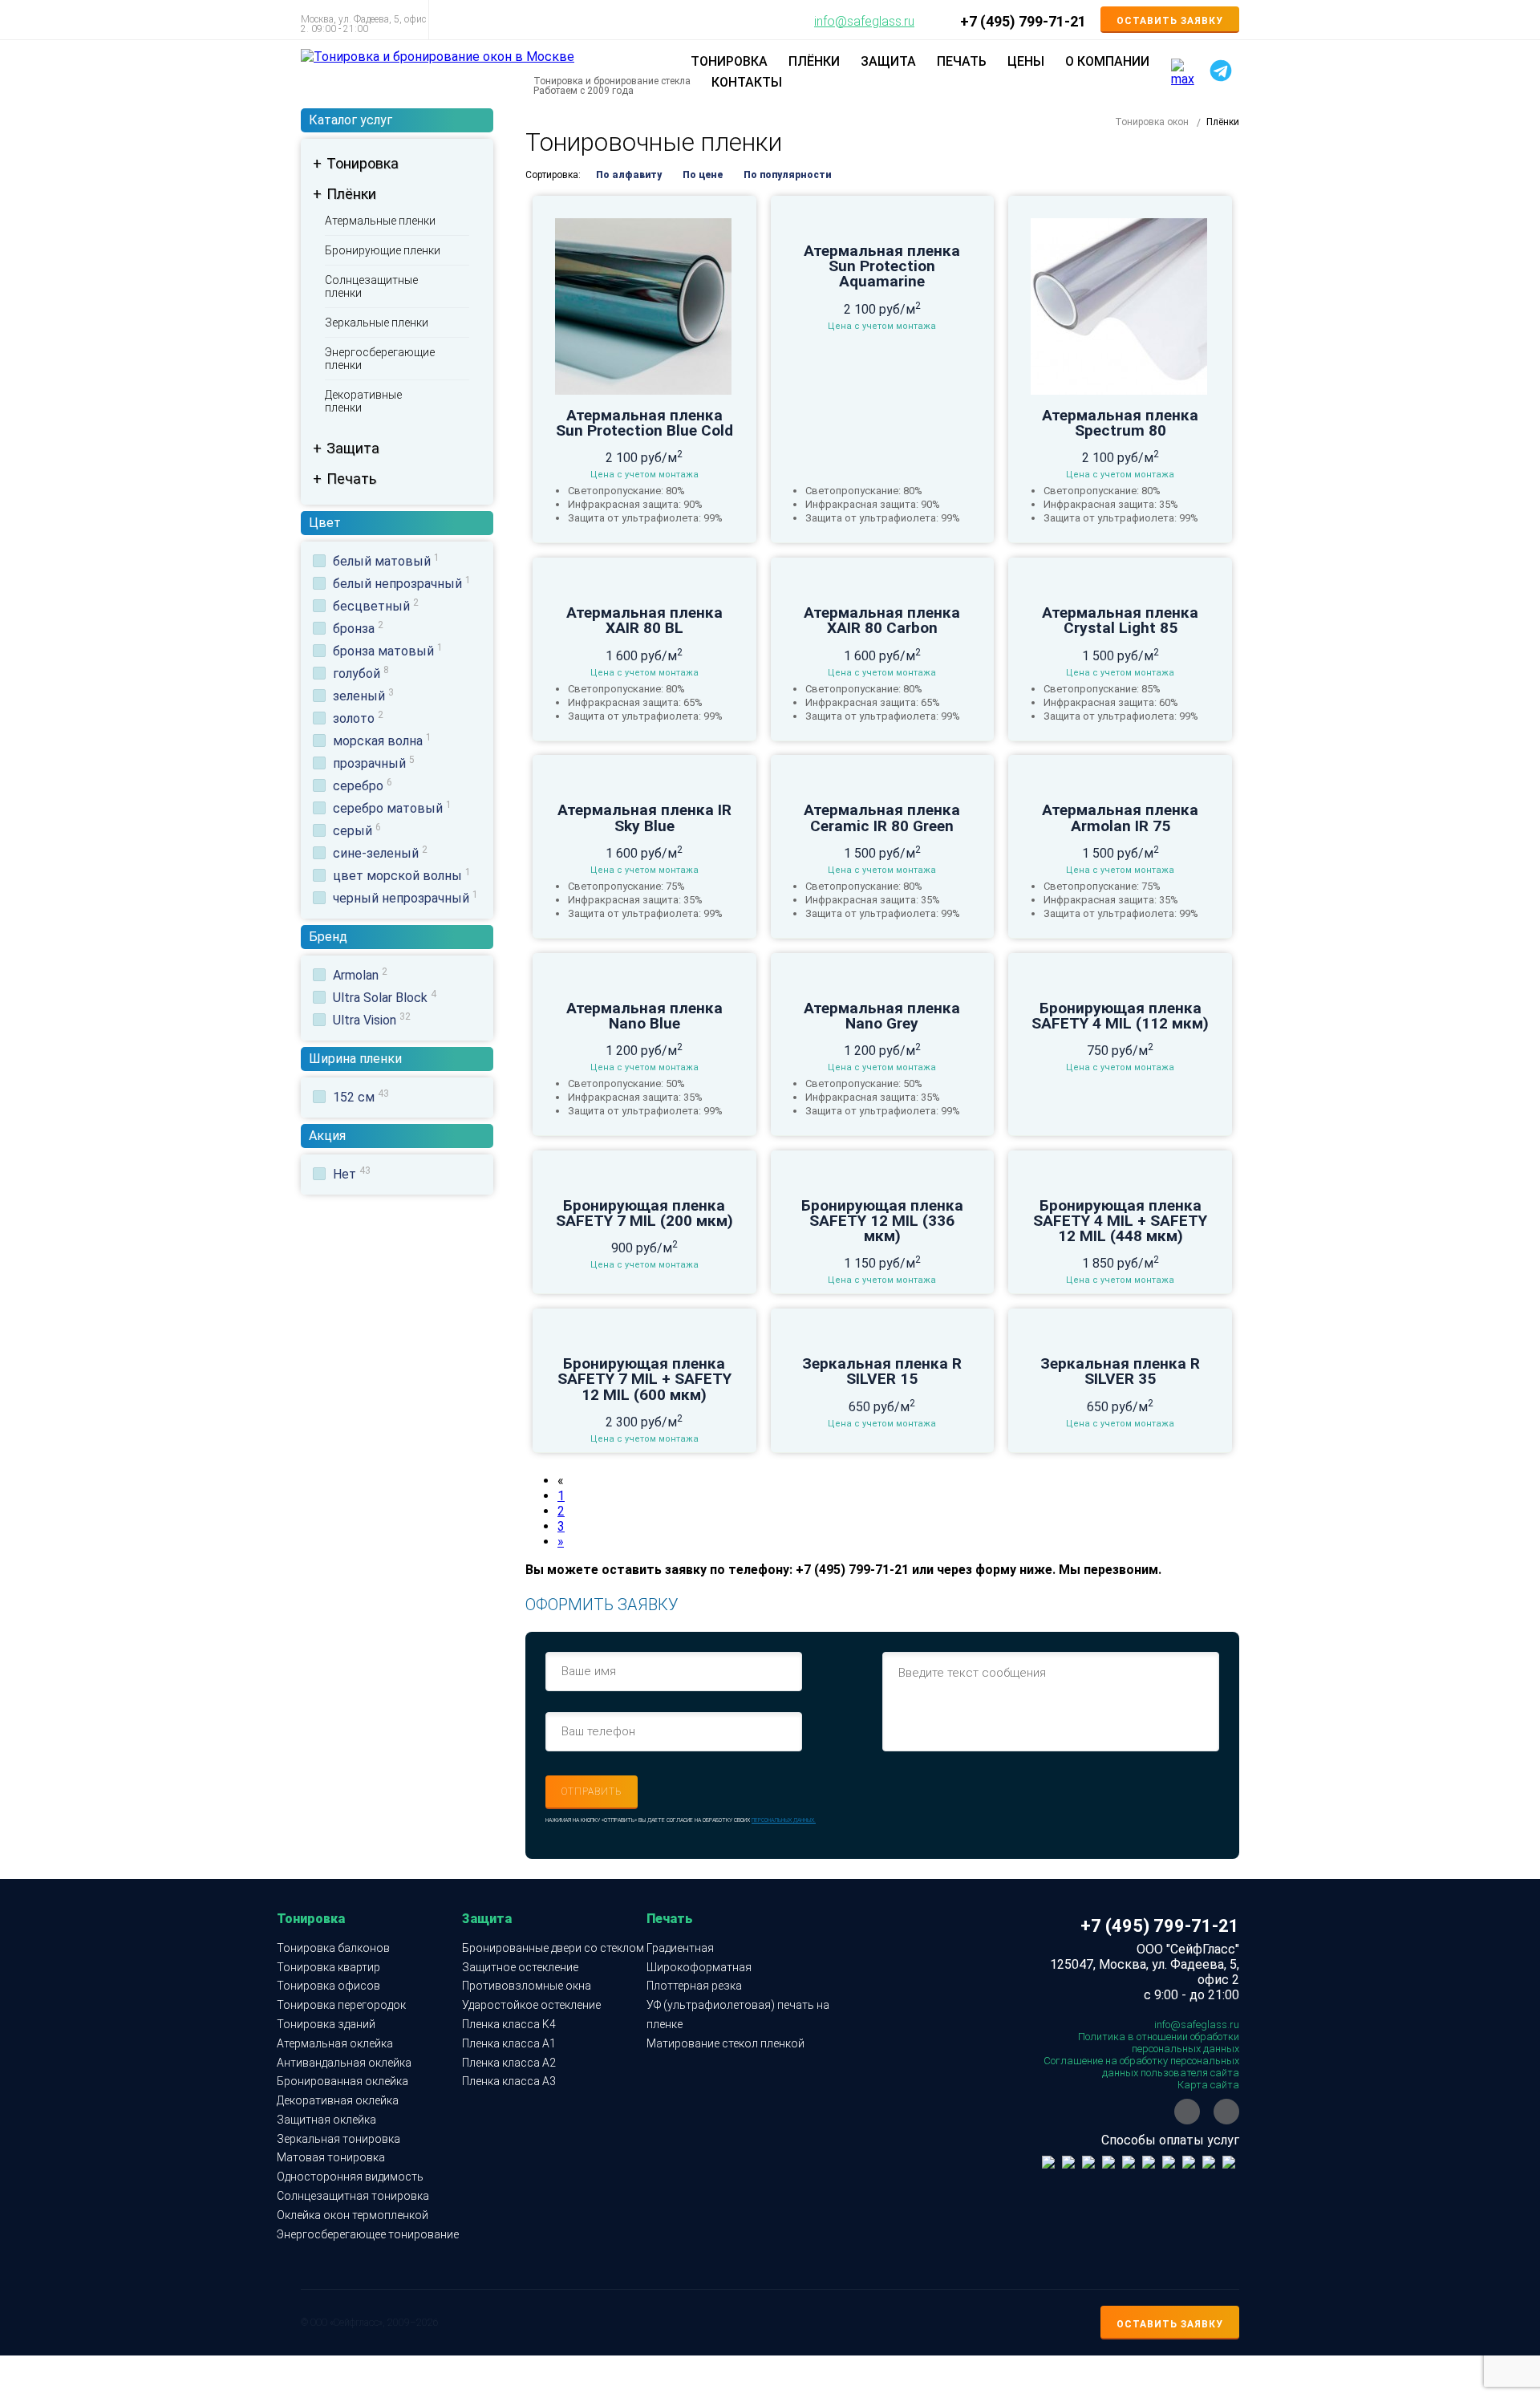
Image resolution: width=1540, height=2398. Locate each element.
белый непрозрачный (402, 584)
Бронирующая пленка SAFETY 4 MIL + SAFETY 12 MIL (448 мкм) (1120, 1221)
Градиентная (680, 1948)
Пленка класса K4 (509, 2024)
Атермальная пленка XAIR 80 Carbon (882, 620)
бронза (358, 629)
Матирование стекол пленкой (725, 2043)
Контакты (747, 82)
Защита (353, 448)
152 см (361, 1097)
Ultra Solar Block (385, 998)
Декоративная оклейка (338, 2100)
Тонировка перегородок (341, 2005)
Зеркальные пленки (377, 323)
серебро (363, 786)
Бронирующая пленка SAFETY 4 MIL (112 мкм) (1120, 1016)
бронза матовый (388, 651)
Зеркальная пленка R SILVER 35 (1120, 1371)
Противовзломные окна (527, 1986)
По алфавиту (629, 175)
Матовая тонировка (331, 2157)
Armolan (360, 975)
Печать (351, 479)
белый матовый (386, 561)
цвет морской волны (402, 876)
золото (358, 718)
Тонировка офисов (328, 1986)
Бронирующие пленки (383, 250)
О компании (1107, 61)
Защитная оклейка (326, 2120)
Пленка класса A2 (509, 2063)
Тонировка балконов (333, 1948)
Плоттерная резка (694, 1986)
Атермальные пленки (380, 221)
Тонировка (363, 163)
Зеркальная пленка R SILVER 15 (882, 1371)
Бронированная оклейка (342, 2081)
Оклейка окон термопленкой (353, 2215)
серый (357, 831)
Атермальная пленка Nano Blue (644, 1016)
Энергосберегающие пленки (380, 359)
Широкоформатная (699, 1967)
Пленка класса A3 (509, 2081)
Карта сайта (1208, 2085)
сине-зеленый (380, 853)
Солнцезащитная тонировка (353, 2196)
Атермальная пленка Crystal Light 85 (1120, 620)
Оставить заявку (1170, 21)
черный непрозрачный (405, 898)
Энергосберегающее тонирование (368, 2234)
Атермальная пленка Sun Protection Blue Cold (644, 423)
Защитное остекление (520, 1967)
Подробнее (644, 322)
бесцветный (376, 606)
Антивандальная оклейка (344, 2063)
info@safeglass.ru (864, 22)
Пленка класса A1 (509, 2043)
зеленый (363, 696)
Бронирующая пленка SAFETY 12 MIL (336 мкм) (882, 1221)
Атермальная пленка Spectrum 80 (1120, 423)
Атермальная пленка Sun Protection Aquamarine (882, 266)
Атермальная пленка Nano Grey (882, 1016)
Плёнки (351, 194)
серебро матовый (392, 808)
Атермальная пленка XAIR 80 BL (644, 620)
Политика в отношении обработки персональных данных (1159, 2043)
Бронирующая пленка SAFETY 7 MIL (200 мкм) (644, 1213)
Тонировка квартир (328, 1967)
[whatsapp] (1187, 2112)
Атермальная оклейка (335, 2043)
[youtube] (1226, 2112)
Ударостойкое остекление (531, 2005)
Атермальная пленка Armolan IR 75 (1120, 818)
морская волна (382, 741)
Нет (352, 1174)
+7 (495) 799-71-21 (1023, 22)
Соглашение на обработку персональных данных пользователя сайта (1141, 2067)
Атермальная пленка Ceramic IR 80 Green (882, 818)
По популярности (787, 175)
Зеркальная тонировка (338, 2139)
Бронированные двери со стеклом (553, 1948)
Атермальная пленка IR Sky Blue (644, 818)
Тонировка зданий (326, 2024)
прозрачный (374, 763)
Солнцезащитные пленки (371, 286)
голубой (361, 674)
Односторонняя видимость (350, 2177)
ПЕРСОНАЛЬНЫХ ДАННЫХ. (784, 1820)
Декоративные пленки (363, 401)
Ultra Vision (372, 1020)
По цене (703, 175)
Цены (1026, 61)
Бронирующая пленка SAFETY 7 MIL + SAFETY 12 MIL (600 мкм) (644, 1379)
